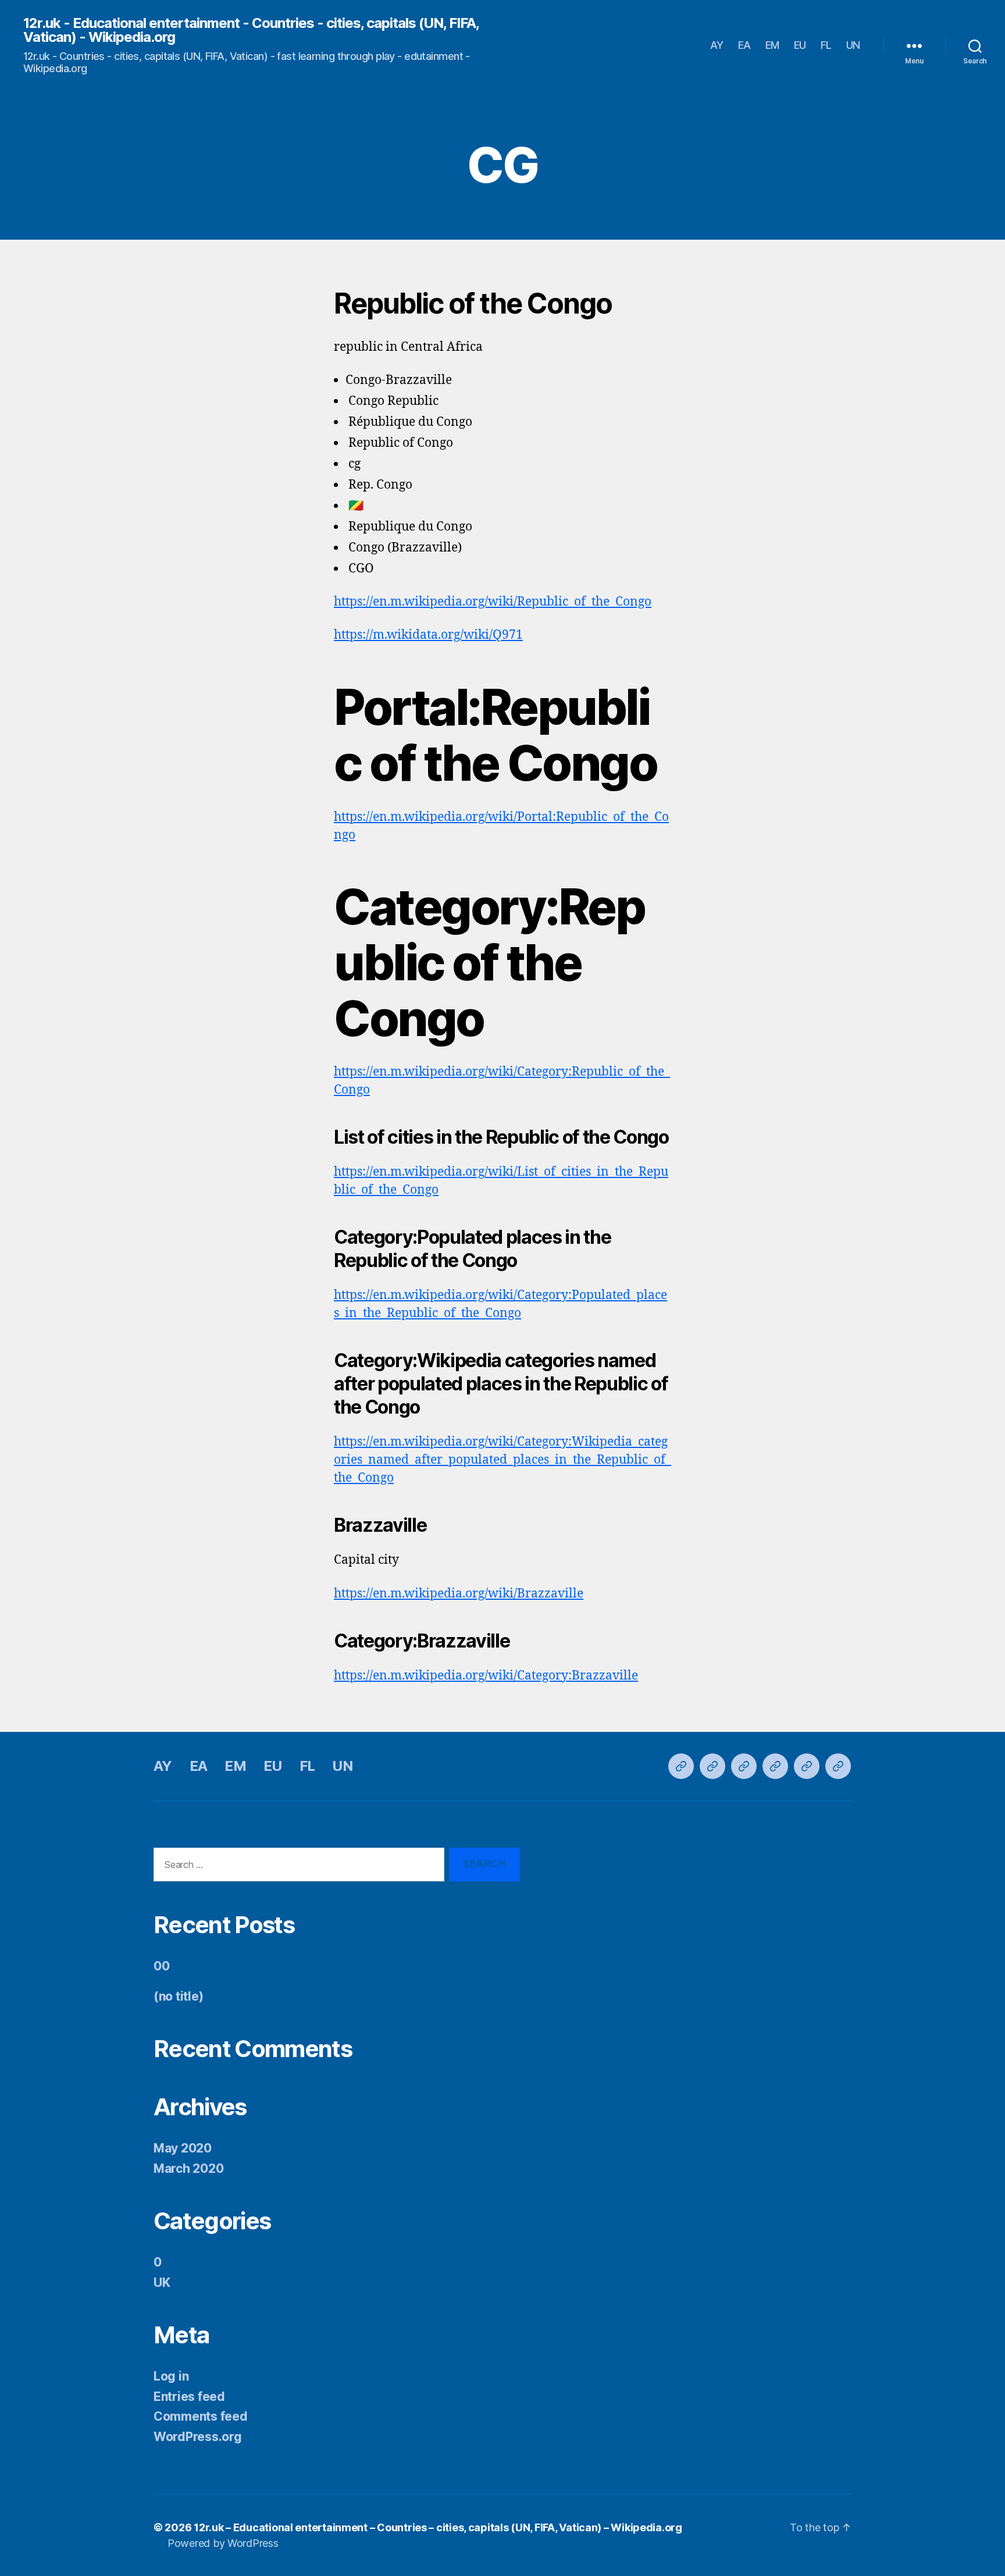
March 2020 (188, 2168)
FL (826, 45)
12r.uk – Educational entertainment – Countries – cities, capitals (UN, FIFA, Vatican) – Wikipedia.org (438, 2527)
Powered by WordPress (223, 2543)
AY (717, 45)
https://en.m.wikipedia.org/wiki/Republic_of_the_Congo (493, 602)
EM (772, 45)
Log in (171, 2376)
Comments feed (201, 2416)
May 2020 (183, 2148)
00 (161, 1966)
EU (800, 45)
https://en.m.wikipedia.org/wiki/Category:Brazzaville (486, 1676)
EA (744, 45)
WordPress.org (198, 2437)
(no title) (178, 1996)
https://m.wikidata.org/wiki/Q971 (428, 635)
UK (162, 2283)
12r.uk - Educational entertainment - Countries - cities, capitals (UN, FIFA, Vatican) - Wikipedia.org (251, 30)
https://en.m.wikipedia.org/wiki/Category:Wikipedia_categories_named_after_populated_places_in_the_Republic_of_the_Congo (502, 1460)
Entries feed (189, 2397)
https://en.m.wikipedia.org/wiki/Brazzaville (459, 1594)
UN (853, 45)
